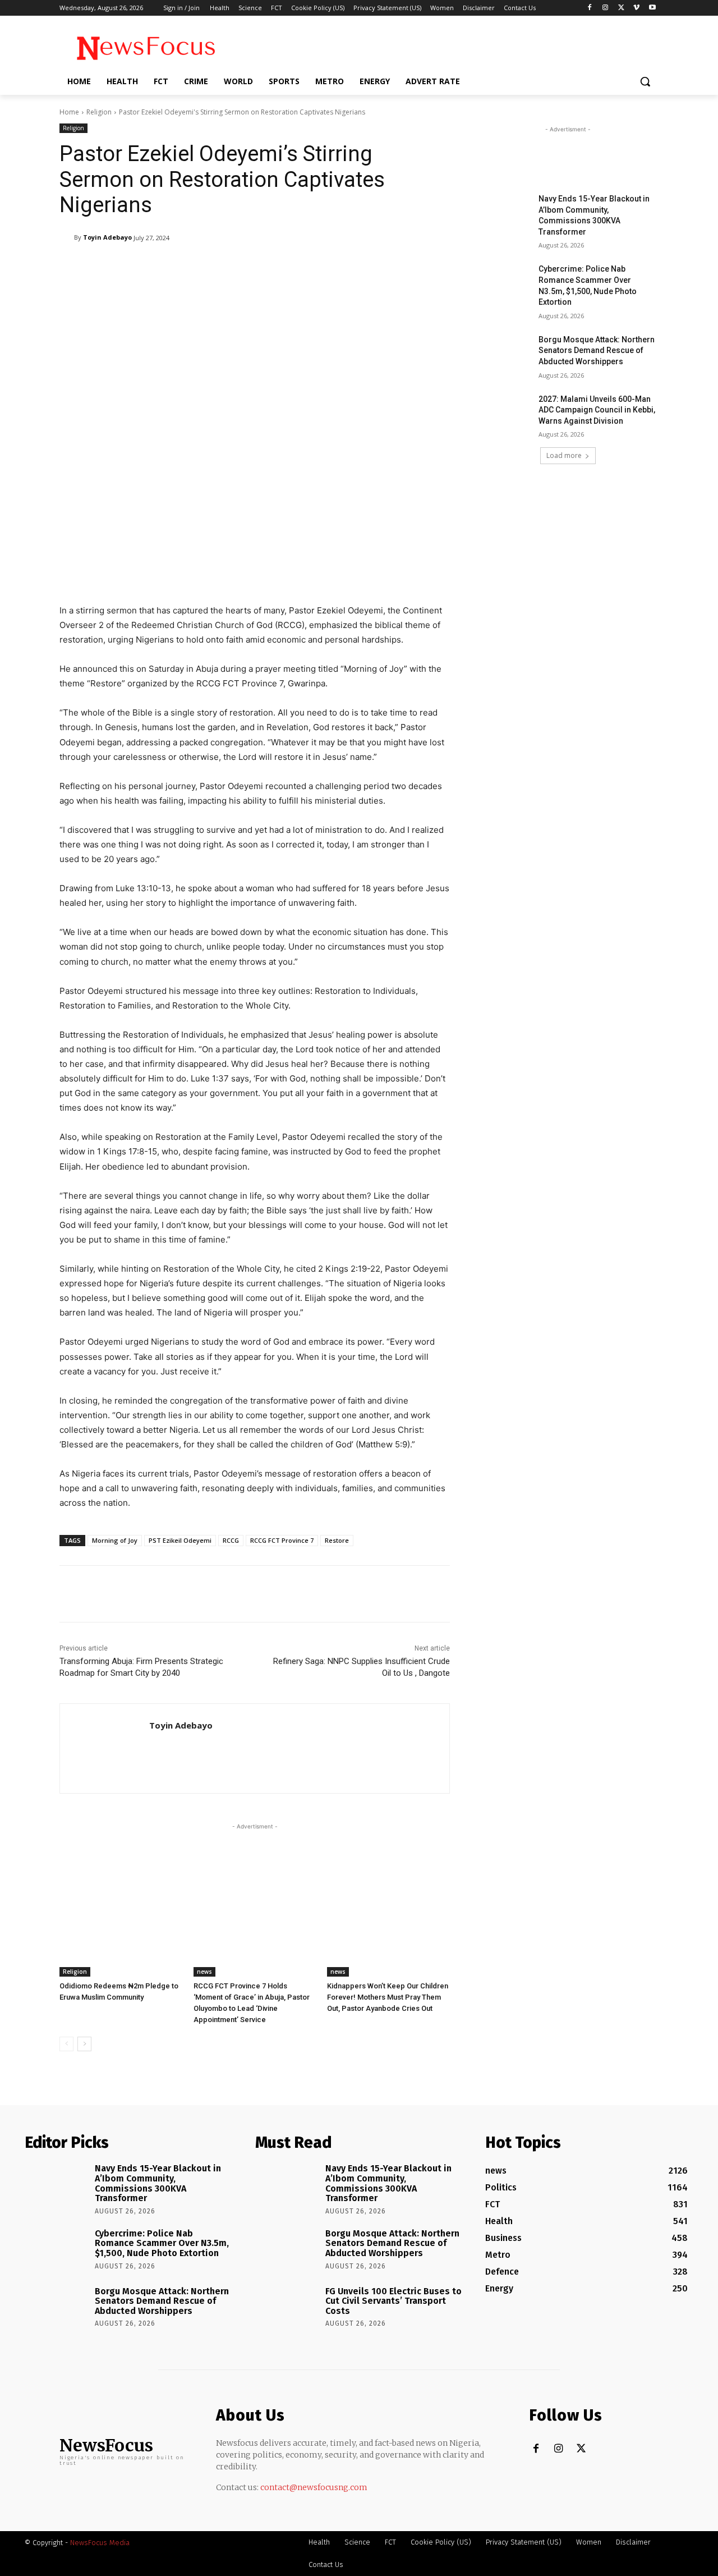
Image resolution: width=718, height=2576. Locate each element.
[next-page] (84, 2044)
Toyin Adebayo (107, 237)
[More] (348, 267)
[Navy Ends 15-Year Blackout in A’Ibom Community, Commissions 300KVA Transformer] (504, 213)
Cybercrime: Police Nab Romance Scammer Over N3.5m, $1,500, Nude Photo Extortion (162, 2243)
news (204, 1972)
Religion (99, 112)
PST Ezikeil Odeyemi (180, 1540)
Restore (337, 1540)
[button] (645, 81)
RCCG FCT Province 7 (282, 1540)
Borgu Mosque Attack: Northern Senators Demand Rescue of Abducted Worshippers (597, 350)
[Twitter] (621, 8)
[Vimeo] (636, 8)
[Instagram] (606, 8)
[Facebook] (590, 8)
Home (69, 112)
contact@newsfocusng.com (314, 2487)
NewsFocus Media (100, 2543)
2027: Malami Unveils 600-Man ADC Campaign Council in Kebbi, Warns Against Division (597, 410)
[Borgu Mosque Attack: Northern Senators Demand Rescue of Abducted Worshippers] (504, 354)
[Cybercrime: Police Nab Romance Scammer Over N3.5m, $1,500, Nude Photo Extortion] (504, 283)
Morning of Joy (115, 1540)
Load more (564, 455)
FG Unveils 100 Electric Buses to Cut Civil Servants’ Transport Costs (393, 2301)
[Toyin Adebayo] (67, 237)
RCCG (231, 1540)
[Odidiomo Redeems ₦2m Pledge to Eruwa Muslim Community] (121, 1934)
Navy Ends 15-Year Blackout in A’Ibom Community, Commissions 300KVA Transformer (158, 2183)
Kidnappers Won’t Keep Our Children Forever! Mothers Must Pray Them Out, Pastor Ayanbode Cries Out (388, 1997)
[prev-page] (66, 2044)
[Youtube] (652, 8)
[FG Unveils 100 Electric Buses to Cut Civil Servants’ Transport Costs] (286, 2307)
